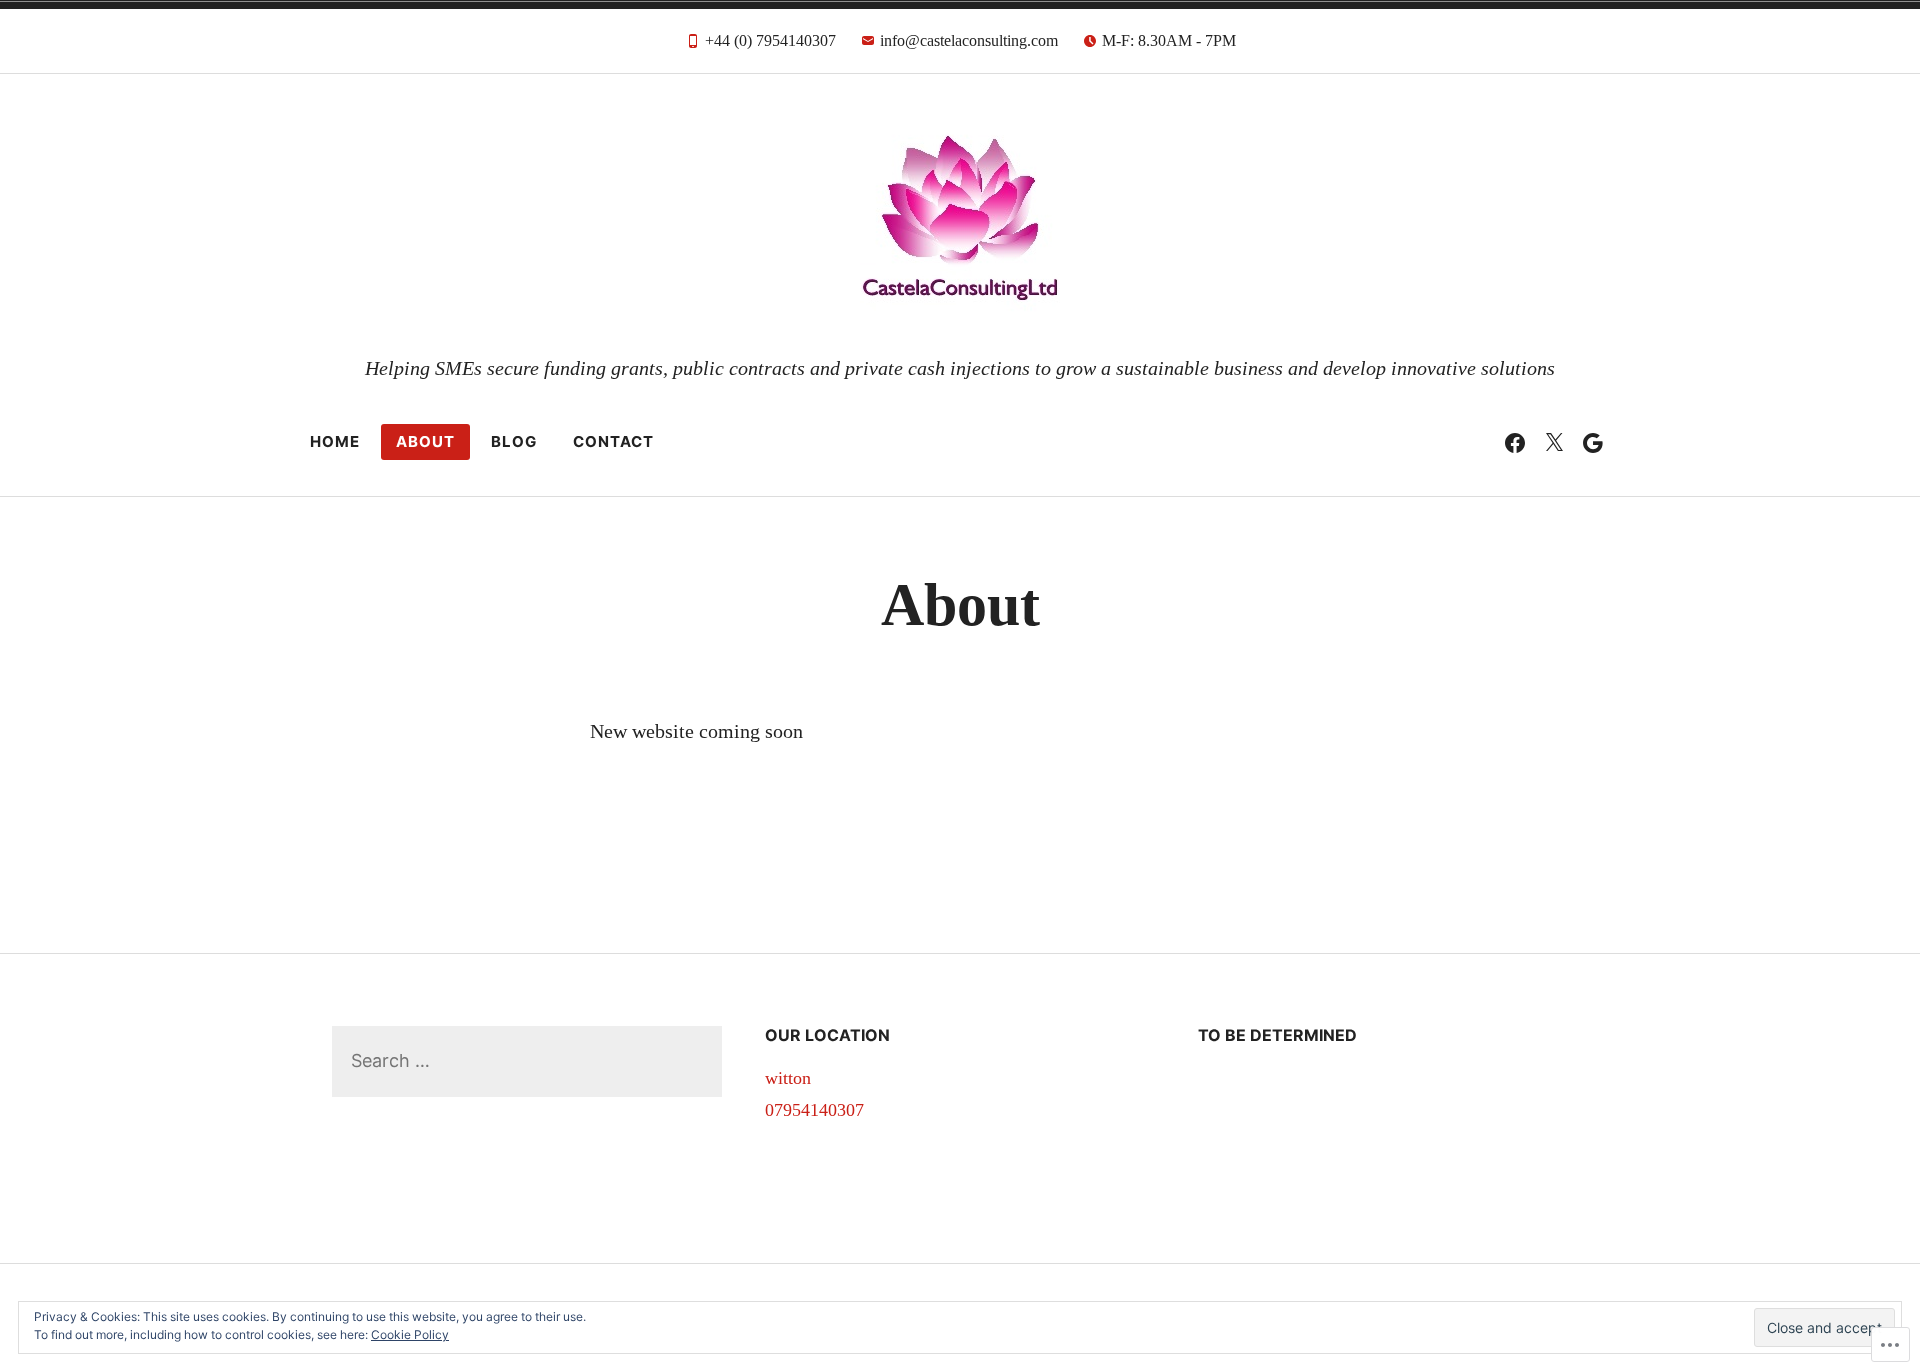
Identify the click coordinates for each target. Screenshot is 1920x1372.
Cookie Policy (410, 1334)
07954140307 (814, 1110)
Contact (613, 441)
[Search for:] (527, 1060)
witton (788, 1078)
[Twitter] (1554, 442)
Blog (514, 441)
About (425, 441)
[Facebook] (1515, 442)
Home (335, 441)
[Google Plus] (1593, 442)
